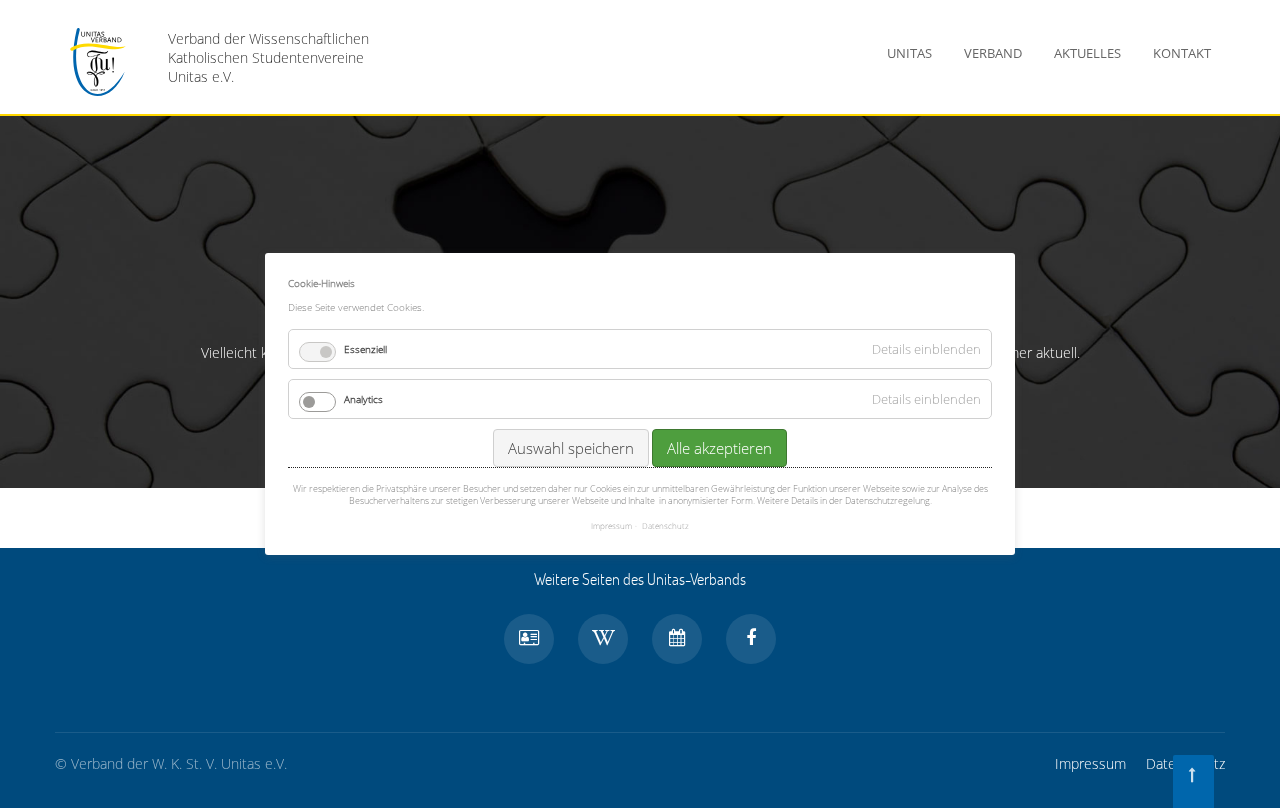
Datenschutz (665, 525)
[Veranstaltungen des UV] (677, 638)
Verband (993, 53)
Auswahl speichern (571, 448)
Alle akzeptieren (719, 448)
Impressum (1090, 763)
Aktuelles (1087, 53)
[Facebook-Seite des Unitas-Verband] (751, 638)
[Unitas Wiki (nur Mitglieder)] (603, 638)
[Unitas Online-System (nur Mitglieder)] (529, 638)
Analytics (363, 399)
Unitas (909, 53)
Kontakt (1182, 53)
